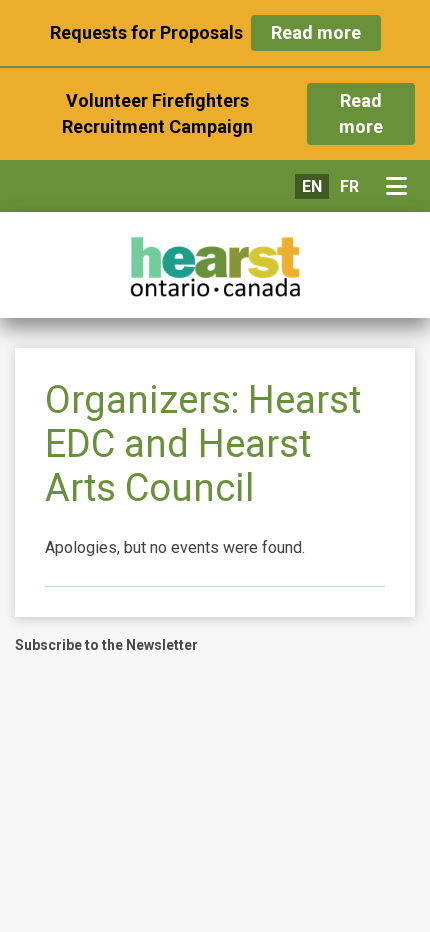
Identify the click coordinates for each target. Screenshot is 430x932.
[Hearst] (215, 267)
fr (349, 186)
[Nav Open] (400, 187)
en (312, 186)
